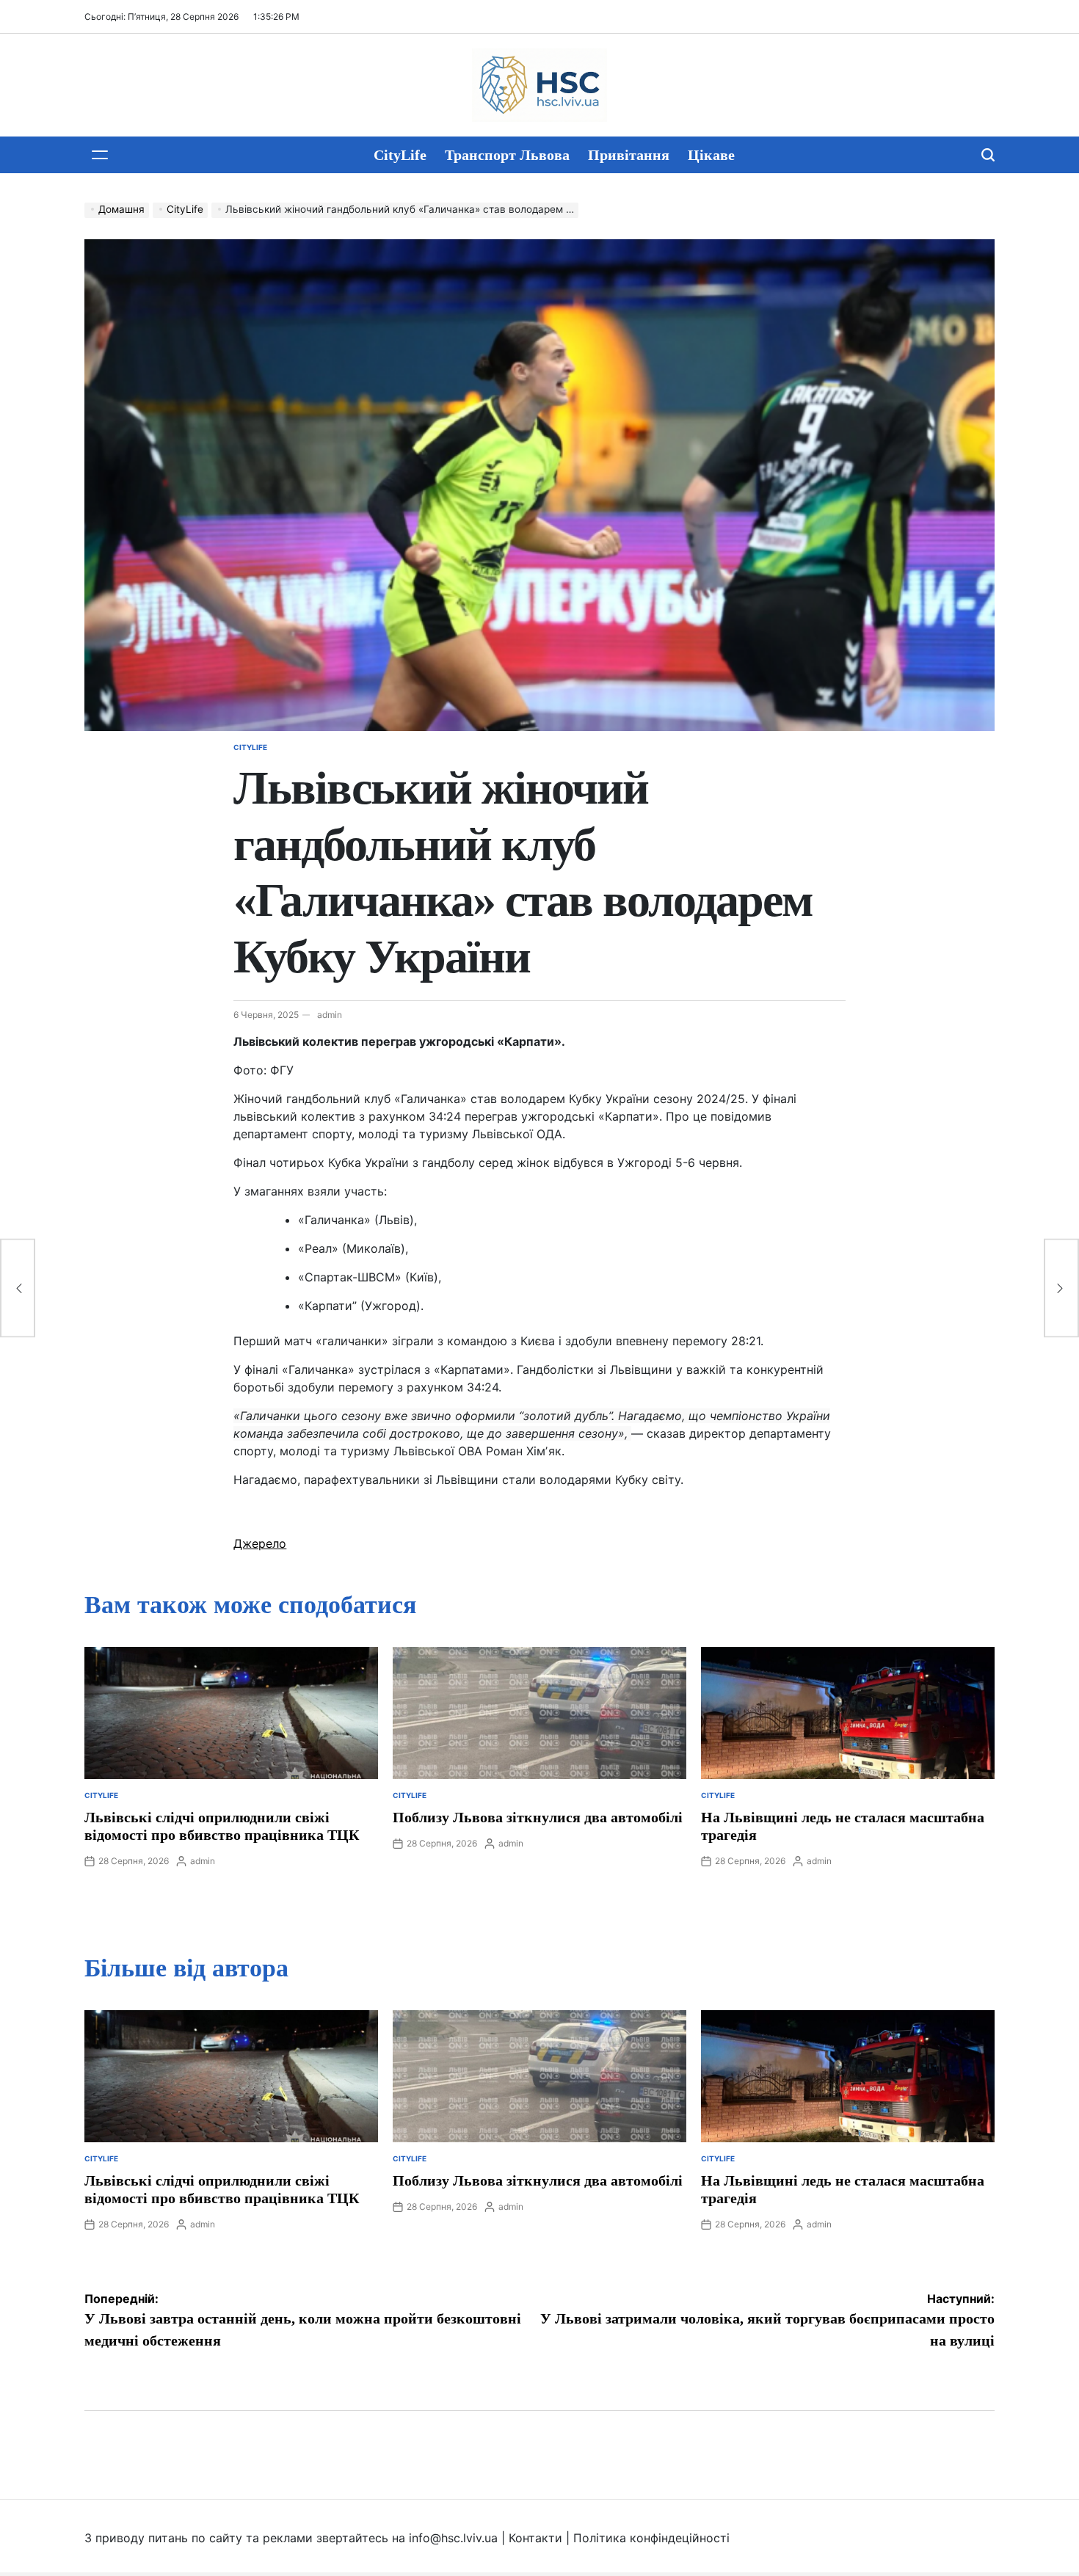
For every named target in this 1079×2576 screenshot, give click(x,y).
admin (330, 1015)
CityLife (400, 155)
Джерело (260, 1543)
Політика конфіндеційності (651, 2538)
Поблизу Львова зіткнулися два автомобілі (538, 1817)
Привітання (629, 155)
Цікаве (711, 155)
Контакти (535, 2538)
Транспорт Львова (507, 155)
